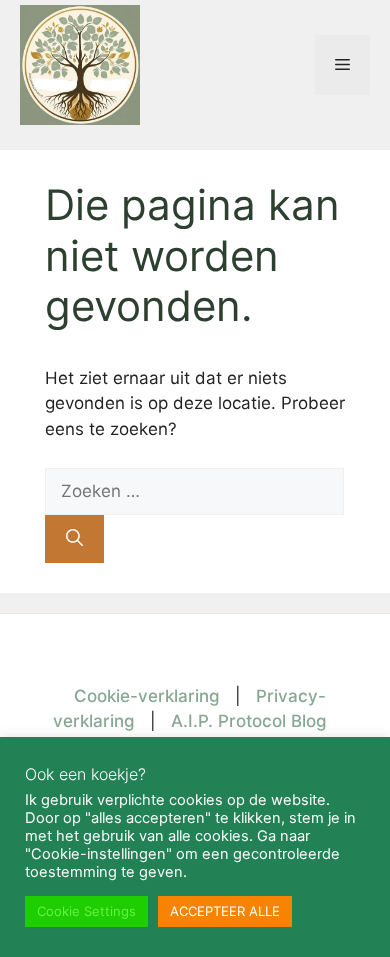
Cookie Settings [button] (86, 911)
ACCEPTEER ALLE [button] (225, 911)
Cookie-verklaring (147, 696)
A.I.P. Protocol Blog (249, 721)
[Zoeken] (74, 539)
